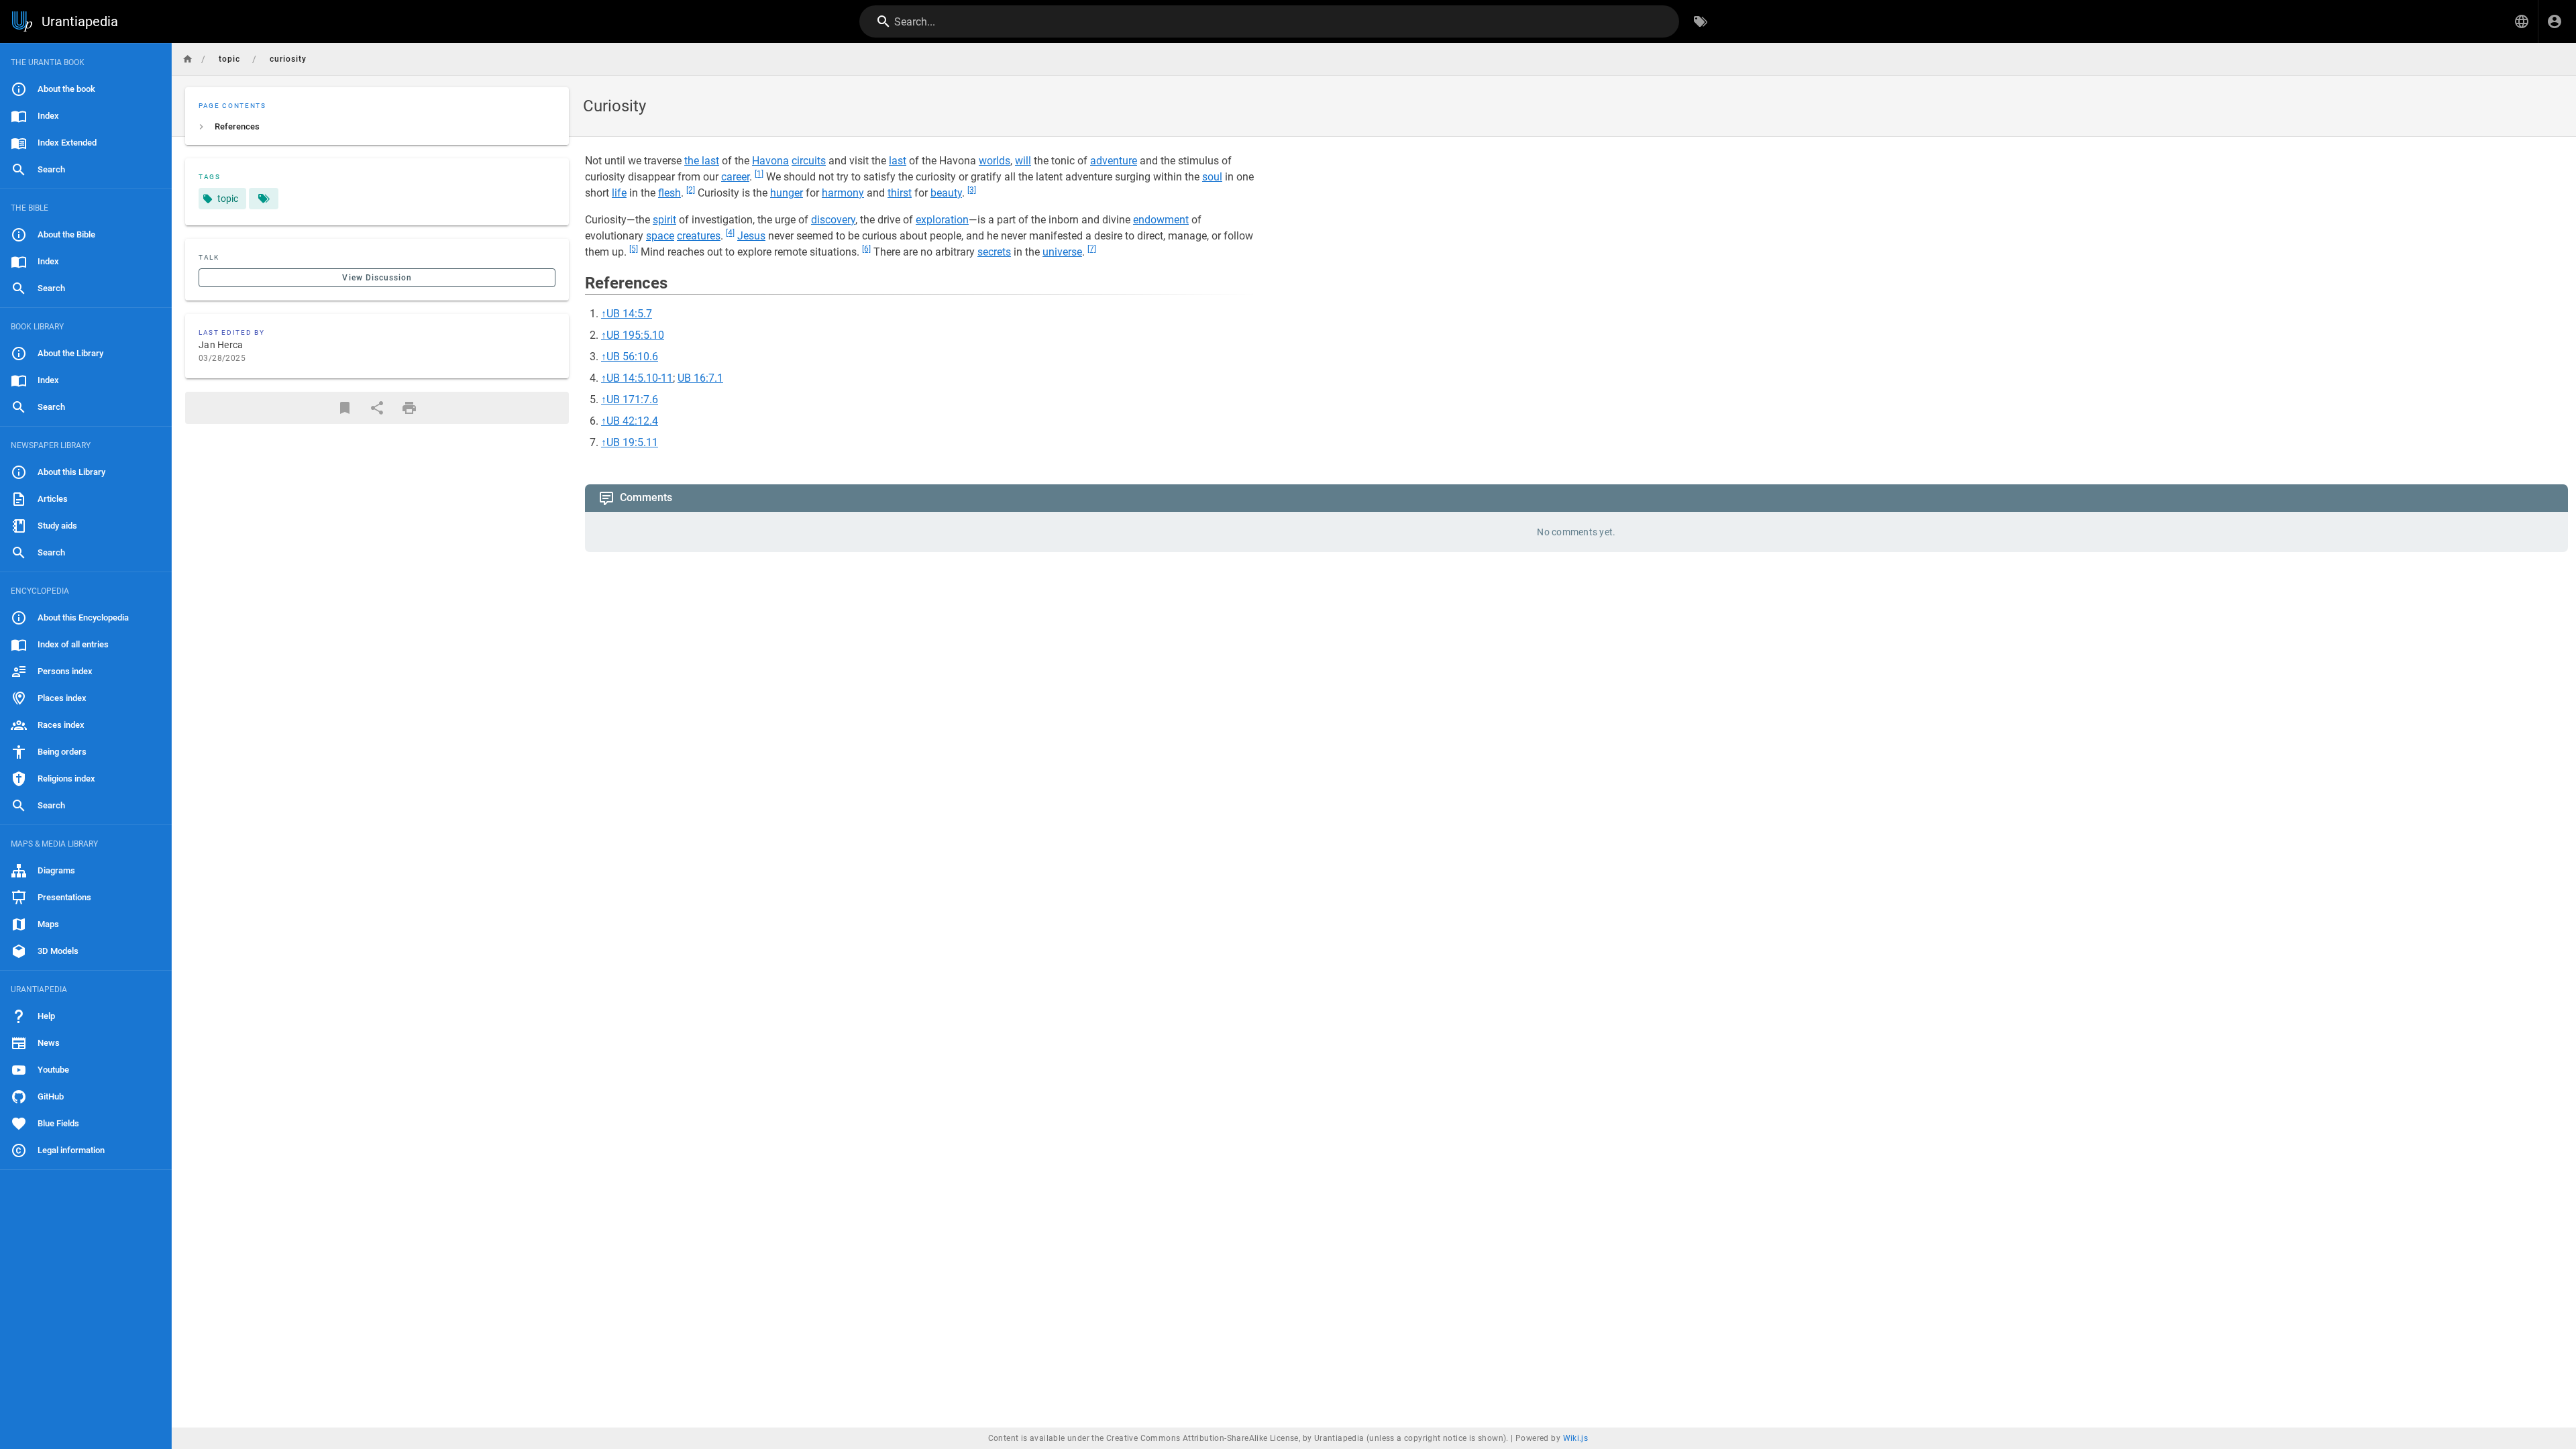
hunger (787, 193)
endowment (1161, 220)
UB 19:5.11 (632, 442)
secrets (994, 252)
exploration (942, 220)
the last (702, 161)
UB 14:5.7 (629, 314)
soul (1212, 177)
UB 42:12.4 (632, 421)
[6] (866, 249)
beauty (946, 193)
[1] (759, 174)
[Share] (377, 408)
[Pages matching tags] (264, 199)
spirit (664, 220)
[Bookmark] (345, 408)
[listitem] (377, 127)
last (898, 161)
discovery (833, 220)
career (735, 177)
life (619, 193)
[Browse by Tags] (1701, 21)
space (660, 236)
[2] (691, 190)
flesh (669, 193)
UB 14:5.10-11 (640, 378)
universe (1062, 252)
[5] (634, 249)
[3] (972, 190)
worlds (995, 161)
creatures (699, 236)
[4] (730, 233)
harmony (843, 193)
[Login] (2555, 21)
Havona (770, 161)
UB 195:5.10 (635, 335)
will (1023, 161)
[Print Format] (409, 408)
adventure (1114, 161)
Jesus (751, 236)
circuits (809, 161)
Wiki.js (1576, 1438)
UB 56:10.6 (632, 357)
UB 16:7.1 (700, 378)
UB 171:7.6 (632, 399)
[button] (2522, 21)
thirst (900, 193)
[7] (1092, 249)
